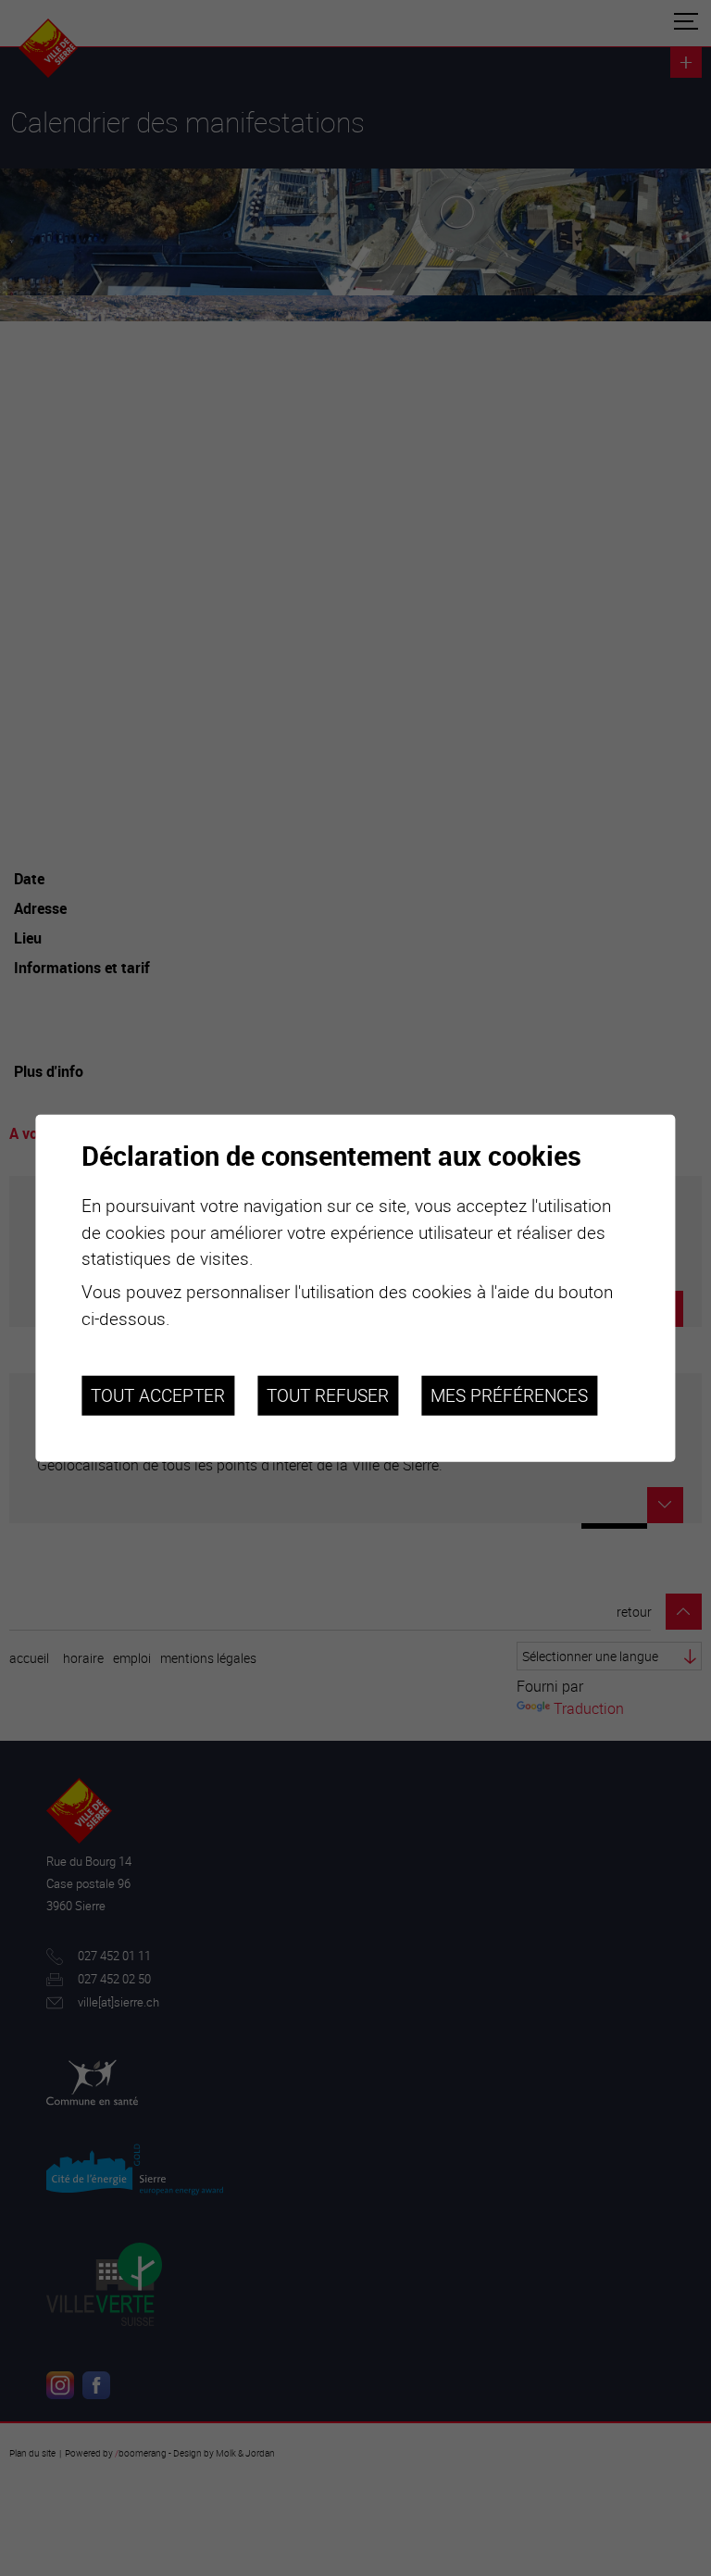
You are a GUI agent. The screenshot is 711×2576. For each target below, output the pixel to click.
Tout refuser (328, 1394)
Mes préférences (509, 1394)
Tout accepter (158, 1394)
